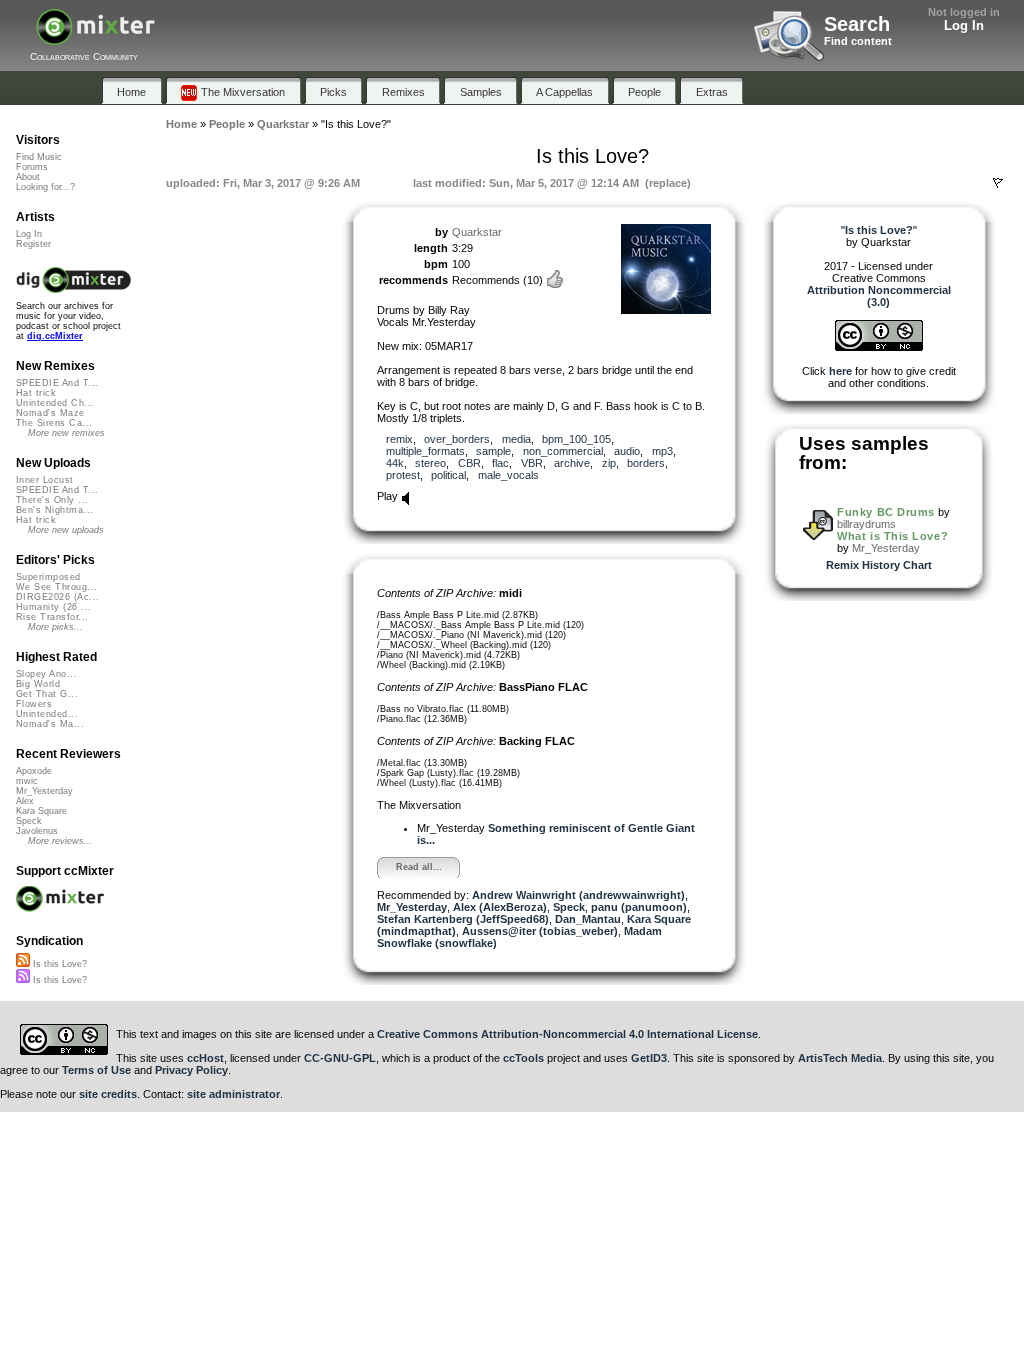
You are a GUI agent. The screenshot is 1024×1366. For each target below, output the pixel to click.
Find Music (39, 157)
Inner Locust (45, 480)
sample (493, 451)
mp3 (662, 451)
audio (627, 451)
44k (395, 463)
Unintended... (47, 714)
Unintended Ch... (55, 403)
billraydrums (866, 524)
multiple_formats (425, 451)
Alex (25, 801)
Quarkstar (477, 232)
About (28, 177)
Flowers (34, 704)
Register (33, 244)
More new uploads (66, 530)
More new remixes (66, 433)
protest (403, 475)
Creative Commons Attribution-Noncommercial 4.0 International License (567, 1034)
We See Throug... (56, 587)
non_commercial (563, 451)
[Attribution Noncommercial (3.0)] (879, 347)
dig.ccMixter (55, 336)
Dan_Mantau (588, 919)
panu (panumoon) (639, 907)
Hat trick (36, 393)
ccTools (523, 1058)
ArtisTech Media (840, 1058)
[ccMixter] (95, 37)
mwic (27, 781)
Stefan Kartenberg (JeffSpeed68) (463, 919)
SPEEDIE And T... (57, 383)
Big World (38, 684)
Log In (964, 25)
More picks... (55, 627)
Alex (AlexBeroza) (500, 907)
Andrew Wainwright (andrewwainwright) (578, 895)
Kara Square (41, 811)
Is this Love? (58, 964)
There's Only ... (52, 500)
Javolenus (37, 831)
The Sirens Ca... (54, 423)
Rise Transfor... (52, 617)
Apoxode (34, 771)
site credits (108, 1094)
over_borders (457, 439)
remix (399, 439)
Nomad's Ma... (50, 724)
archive (572, 463)
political (448, 475)
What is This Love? (892, 536)
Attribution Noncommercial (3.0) (879, 296)
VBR (532, 463)
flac (500, 463)
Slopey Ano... (46, 674)
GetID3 (649, 1058)
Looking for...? (45, 187)
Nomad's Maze (50, 413)
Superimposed (48, 577)
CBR (469, 463)
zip (609, 463)
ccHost (205, 1058)
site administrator (233, 1094)
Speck (569, 907)
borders (646, 463)
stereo (430, 463)
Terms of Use (96, 1070)
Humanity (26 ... (53, 607)
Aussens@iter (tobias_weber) (540, 931)
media (516, 439)
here (840, 371)
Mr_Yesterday (412, 907)
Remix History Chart (879, 565)
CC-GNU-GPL (340, 1058)
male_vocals (508, 475)
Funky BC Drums (886, 512)
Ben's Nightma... (54, 510)
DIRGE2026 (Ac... (57, 597)
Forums (32, 167)
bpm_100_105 (576, 439)
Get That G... (47, 694)
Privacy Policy (191, 1070)
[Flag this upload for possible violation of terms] (998, 183)
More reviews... (60, 841)
